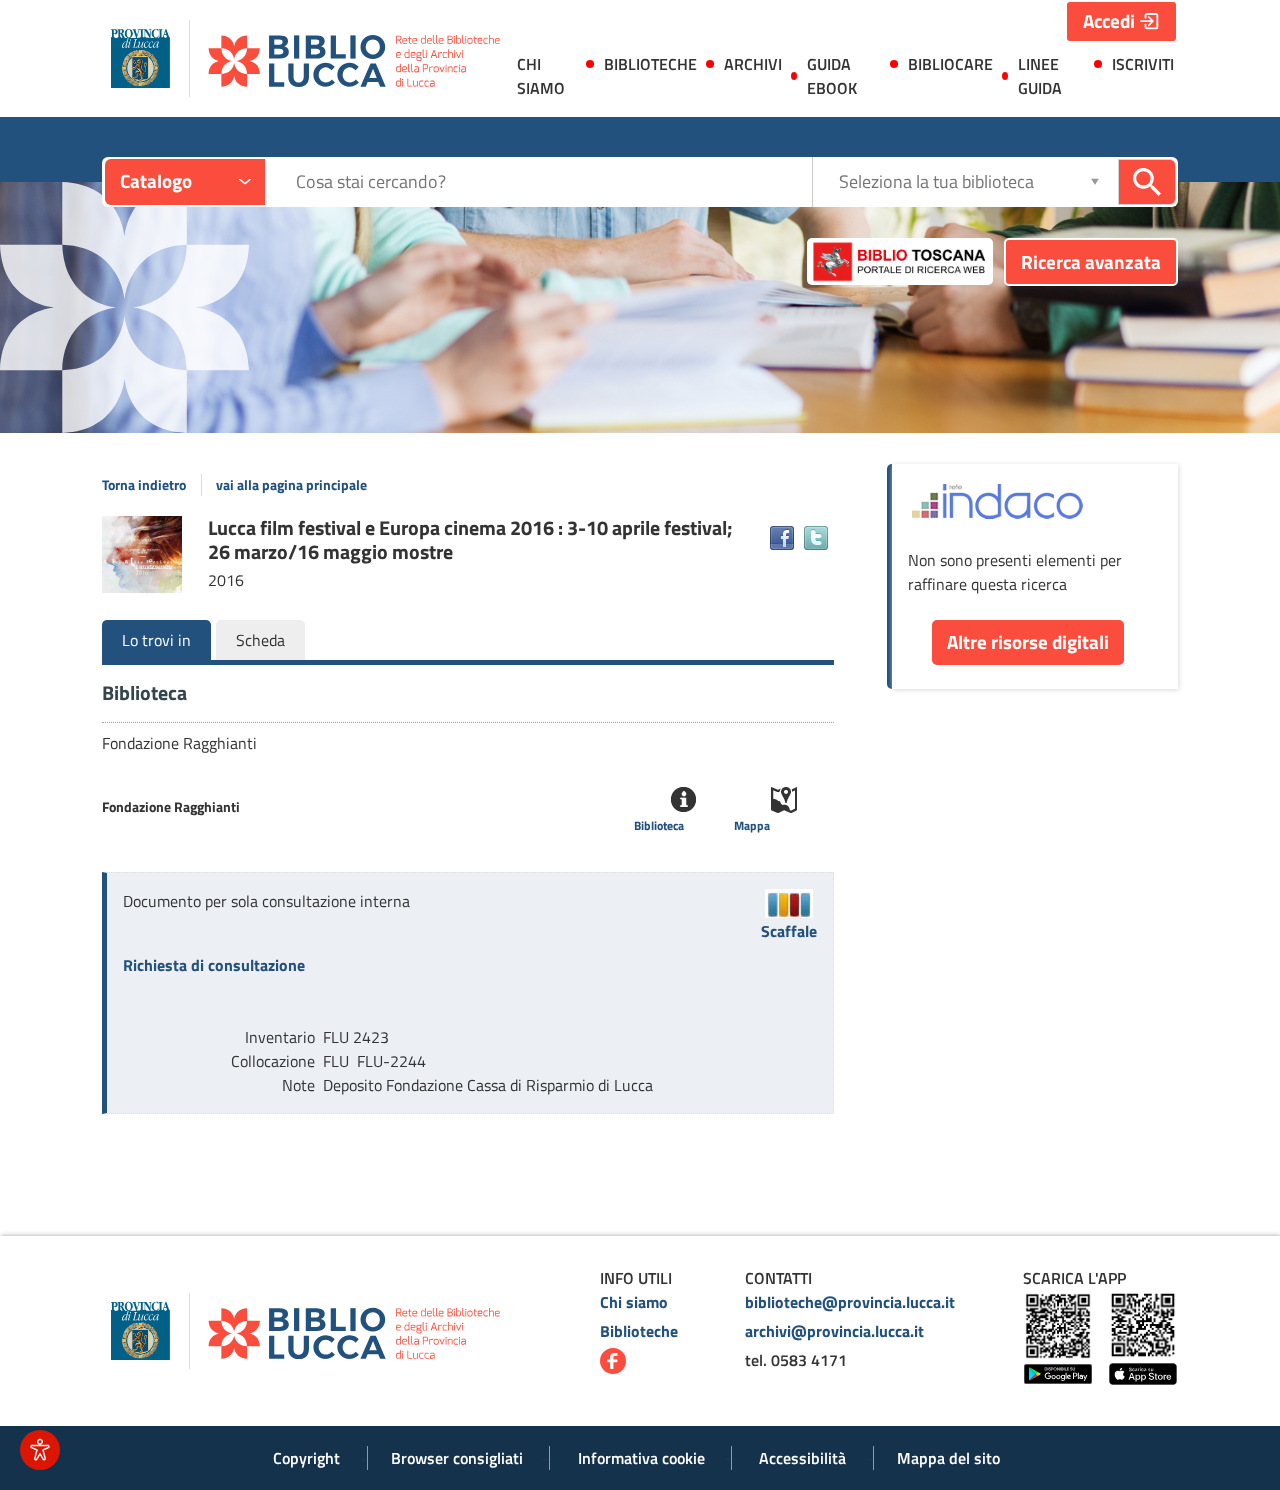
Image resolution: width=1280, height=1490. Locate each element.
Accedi (1109, 20)
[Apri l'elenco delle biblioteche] (1095, 181)
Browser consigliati (457, 1458)
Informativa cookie (641, 1458)
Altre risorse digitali (1028, 641)
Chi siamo (634, 1302)
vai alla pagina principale (291, 485)
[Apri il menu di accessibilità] (40, 1450)
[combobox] (553, 181)
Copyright (306, 1458)
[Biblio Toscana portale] (900, 262)
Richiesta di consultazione (214, 965)
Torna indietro (144, 485)
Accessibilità (802, 1458)
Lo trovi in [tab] (156, 640)
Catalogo (156, 180)
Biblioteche (639, 1331)
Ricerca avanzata (1091, 261)
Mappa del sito (948, 1458)
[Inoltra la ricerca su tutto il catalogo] (1147, 182)
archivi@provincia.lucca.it (834, 1331)
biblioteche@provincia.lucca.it (850, 1302)
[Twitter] (816, 538)
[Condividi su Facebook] (782, 538)
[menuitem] (545, 80)
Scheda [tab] (260, 640)
